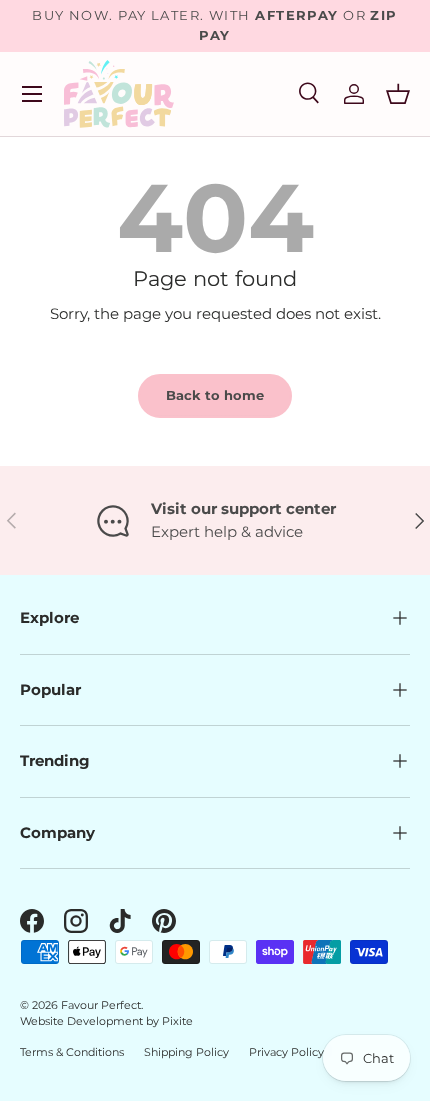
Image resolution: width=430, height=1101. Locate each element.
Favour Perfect (101, 1005)
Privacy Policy (286, 1052)
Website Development (83, 1021)
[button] (398, 94)
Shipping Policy (186, 1052)
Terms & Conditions (72, 1052)
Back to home (215, 395)
